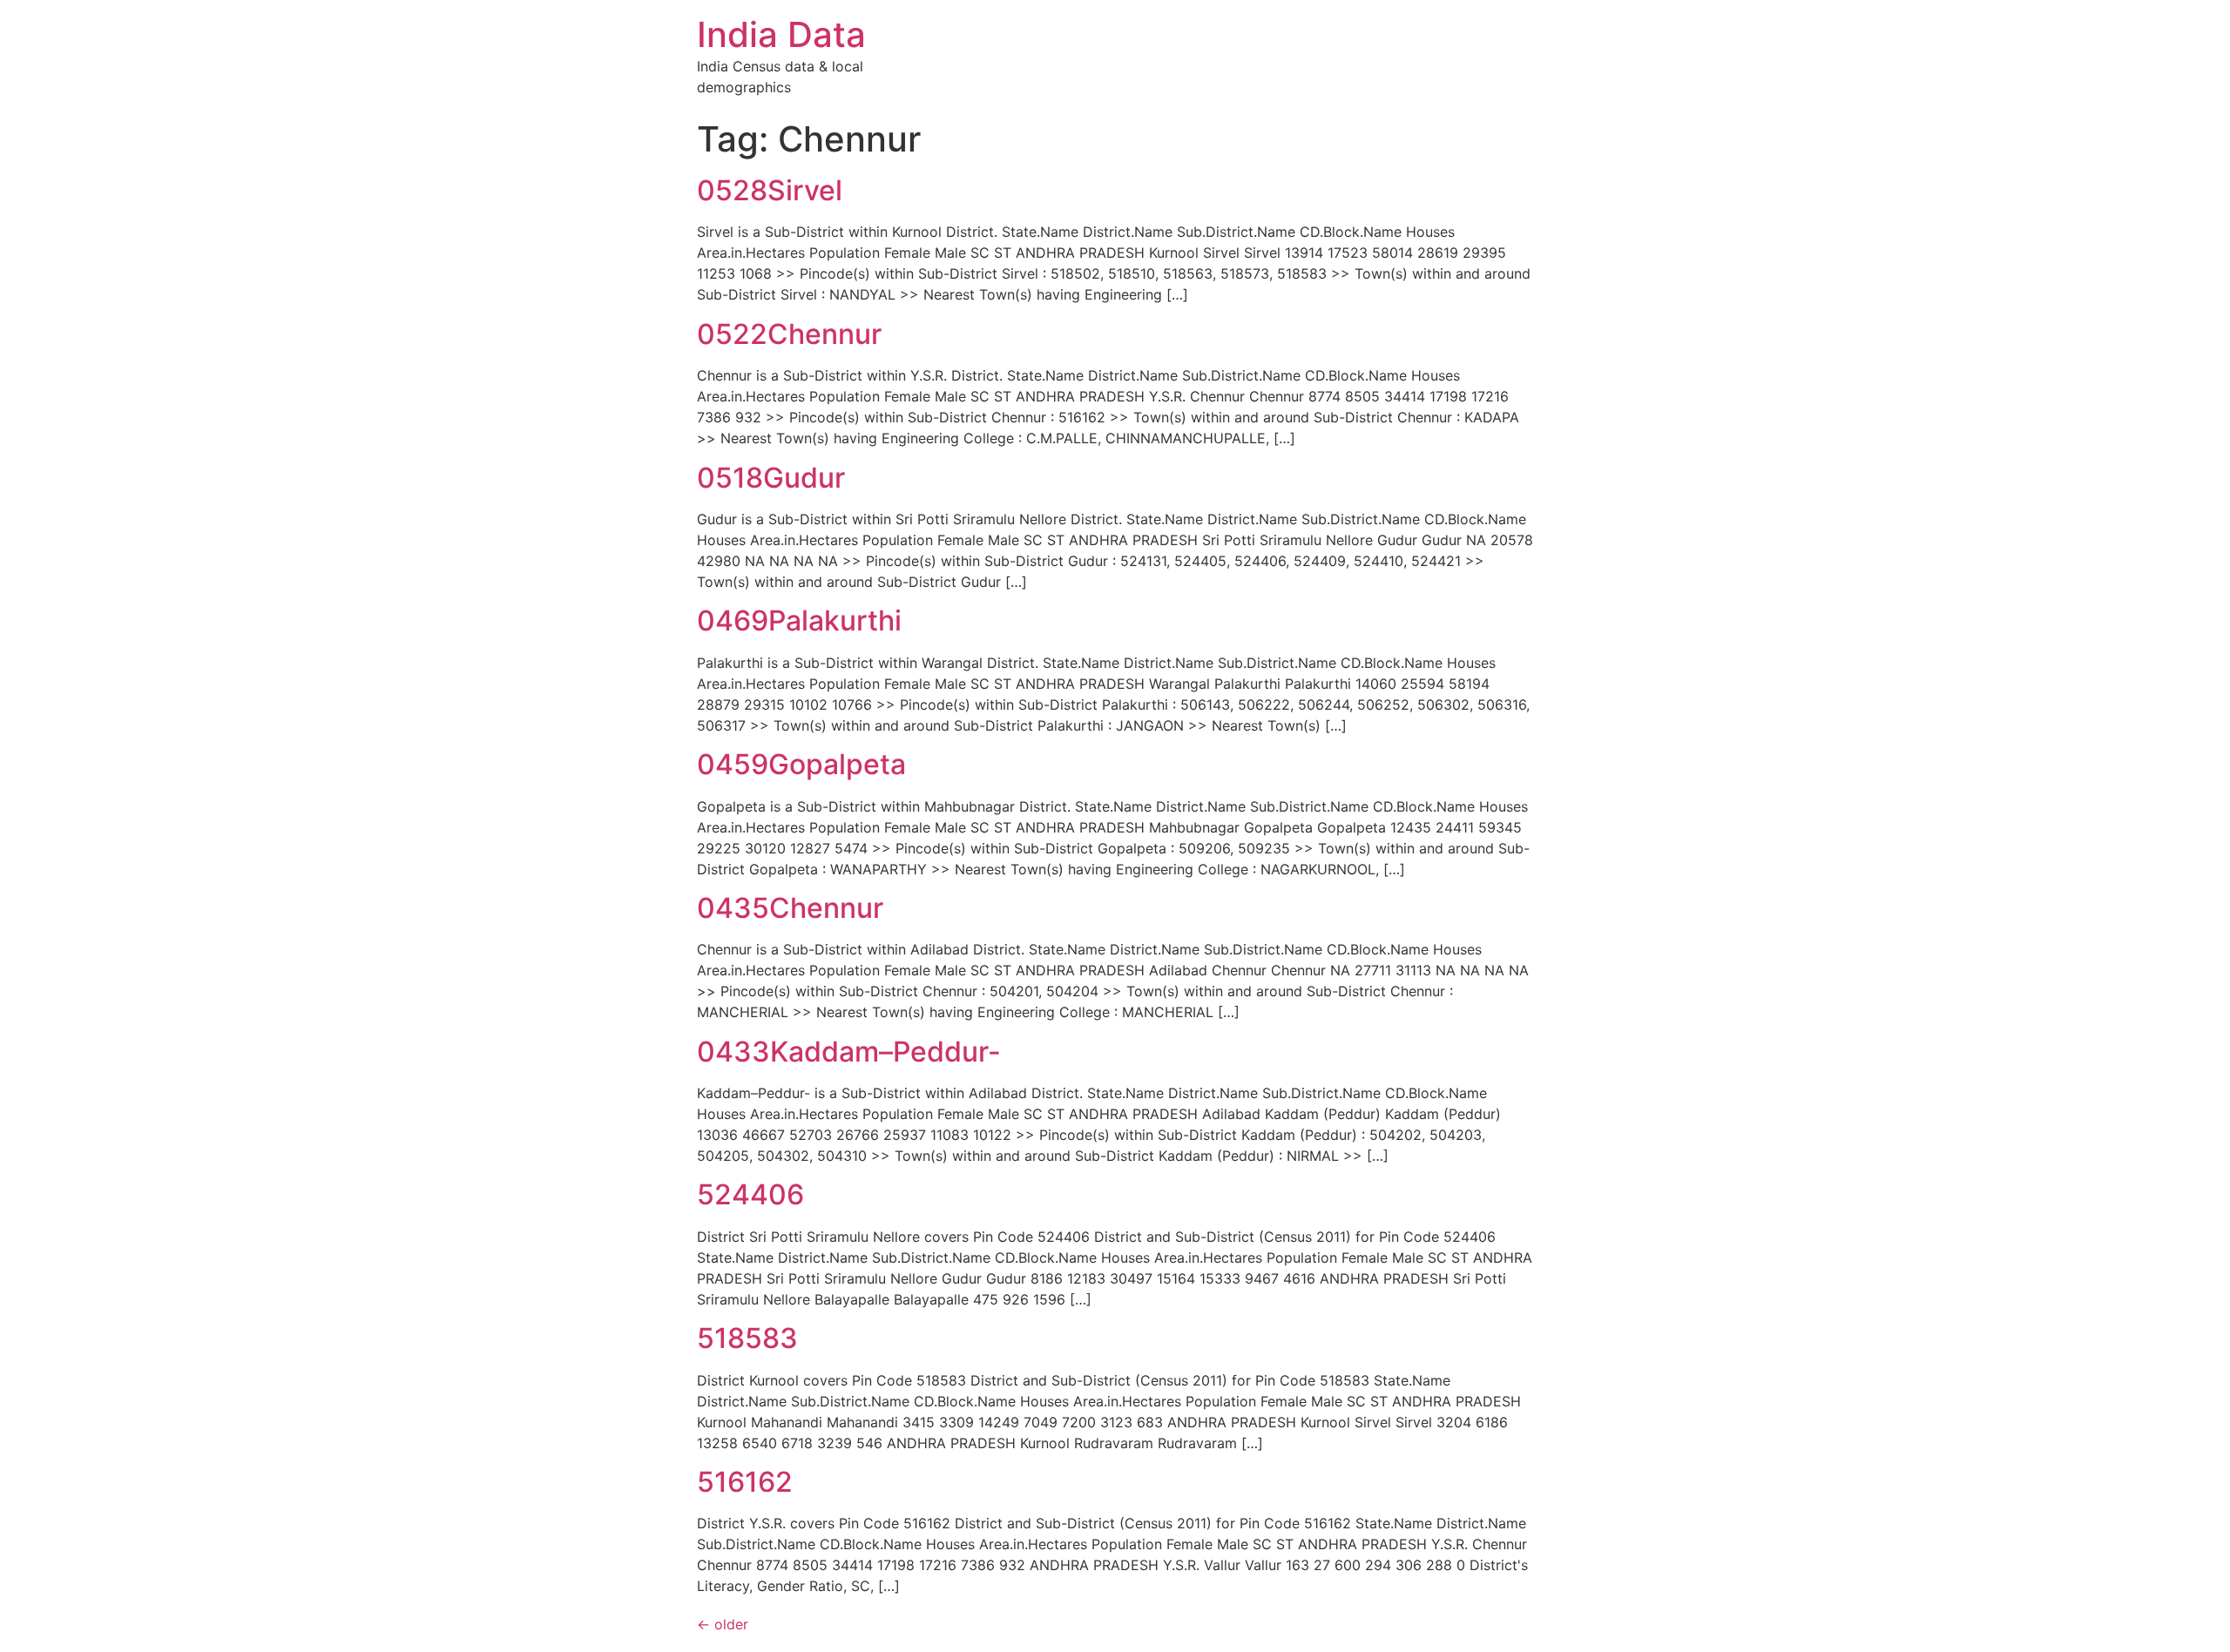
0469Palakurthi (799, 620)
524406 (750, 1194)
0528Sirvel (770, 190)
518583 (747, 1338)
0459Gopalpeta (801, 764)
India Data (781, 34)
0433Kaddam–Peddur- (849, 1052)
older (723, 1624)
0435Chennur (790, 908)
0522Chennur (789, 334)
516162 (745, 1482)
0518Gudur (771, 478)
